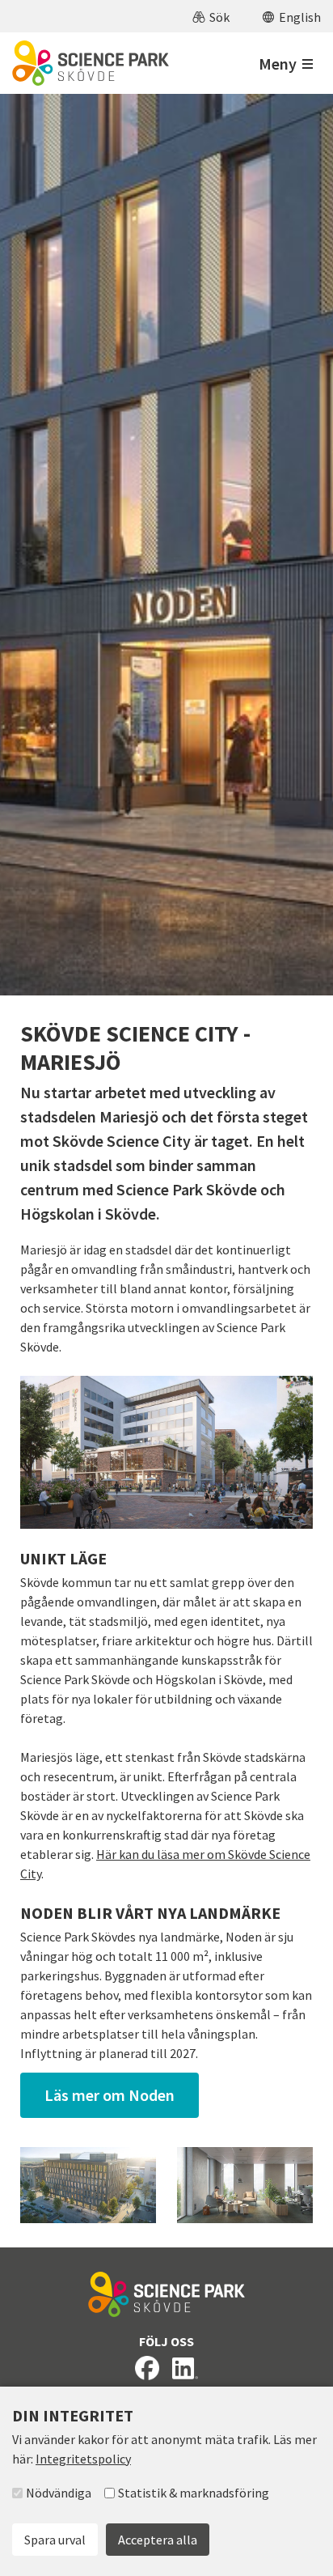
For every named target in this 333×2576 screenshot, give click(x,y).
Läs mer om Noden (110, 2095)
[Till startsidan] (91, 63)
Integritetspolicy (83, 2459)
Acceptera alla (158, 2540)
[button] (211, 16)
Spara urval (55, 2540)
